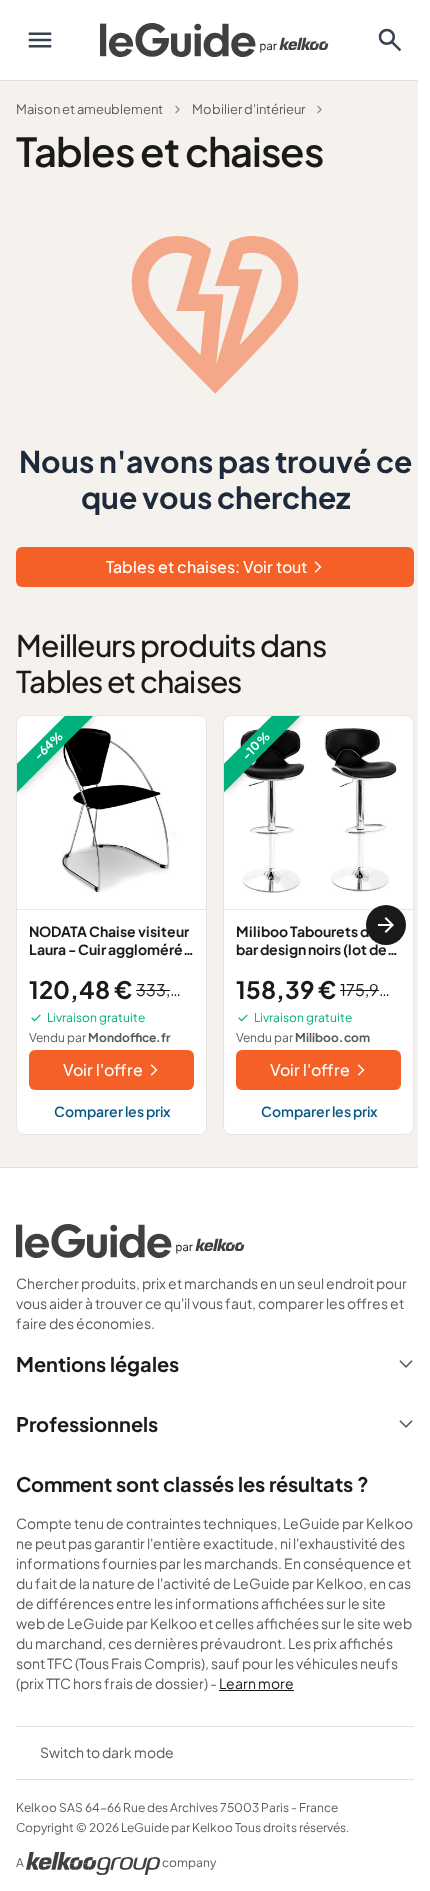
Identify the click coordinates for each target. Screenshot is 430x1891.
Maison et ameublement (89, 109)
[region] (215, 925)
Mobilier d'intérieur (248, 109)
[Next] (386, 925)
